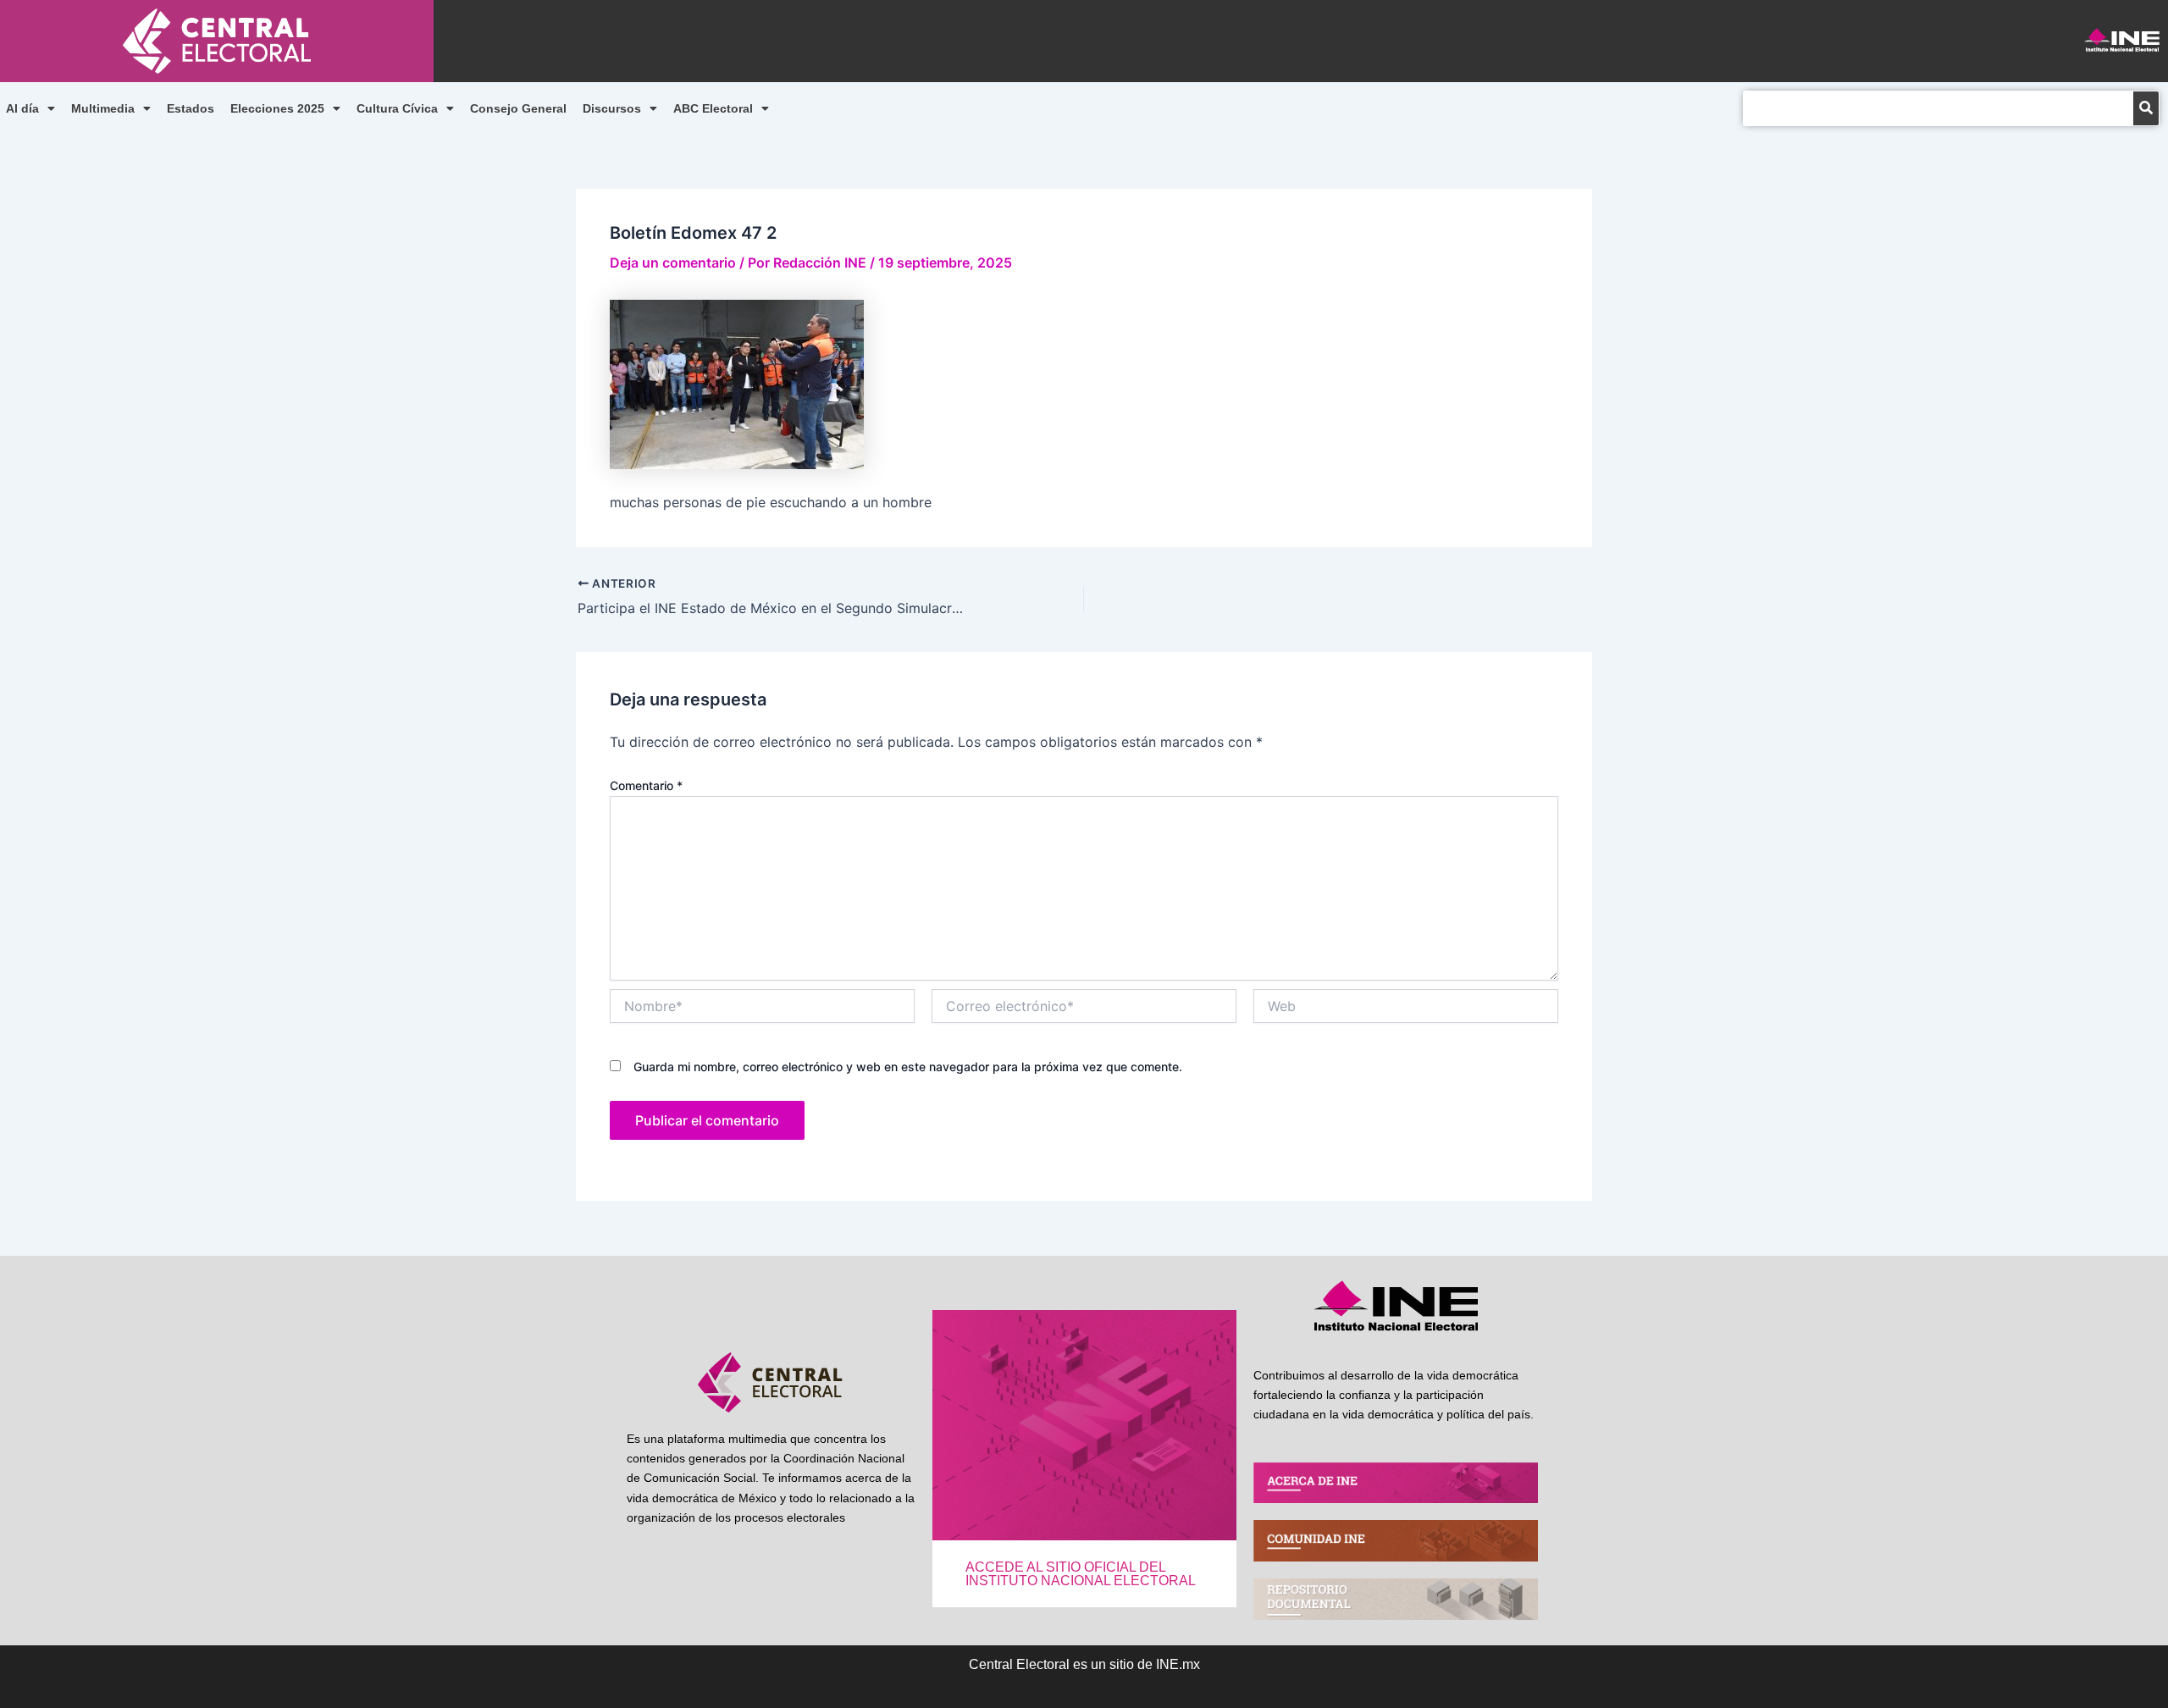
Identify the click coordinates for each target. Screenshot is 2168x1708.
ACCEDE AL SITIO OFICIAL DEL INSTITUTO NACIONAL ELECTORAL (1081, 1574)
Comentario (646, 785)
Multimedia (103, 108)
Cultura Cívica (397, 108)
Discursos (612, 108)
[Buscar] (2146, 108)
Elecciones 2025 (277, 108)
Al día (22, 108)
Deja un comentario (673, 263)
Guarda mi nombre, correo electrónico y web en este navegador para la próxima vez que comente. (908, 1067)
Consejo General (518, 108)
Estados (191, 108)
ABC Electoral (713, 108)
